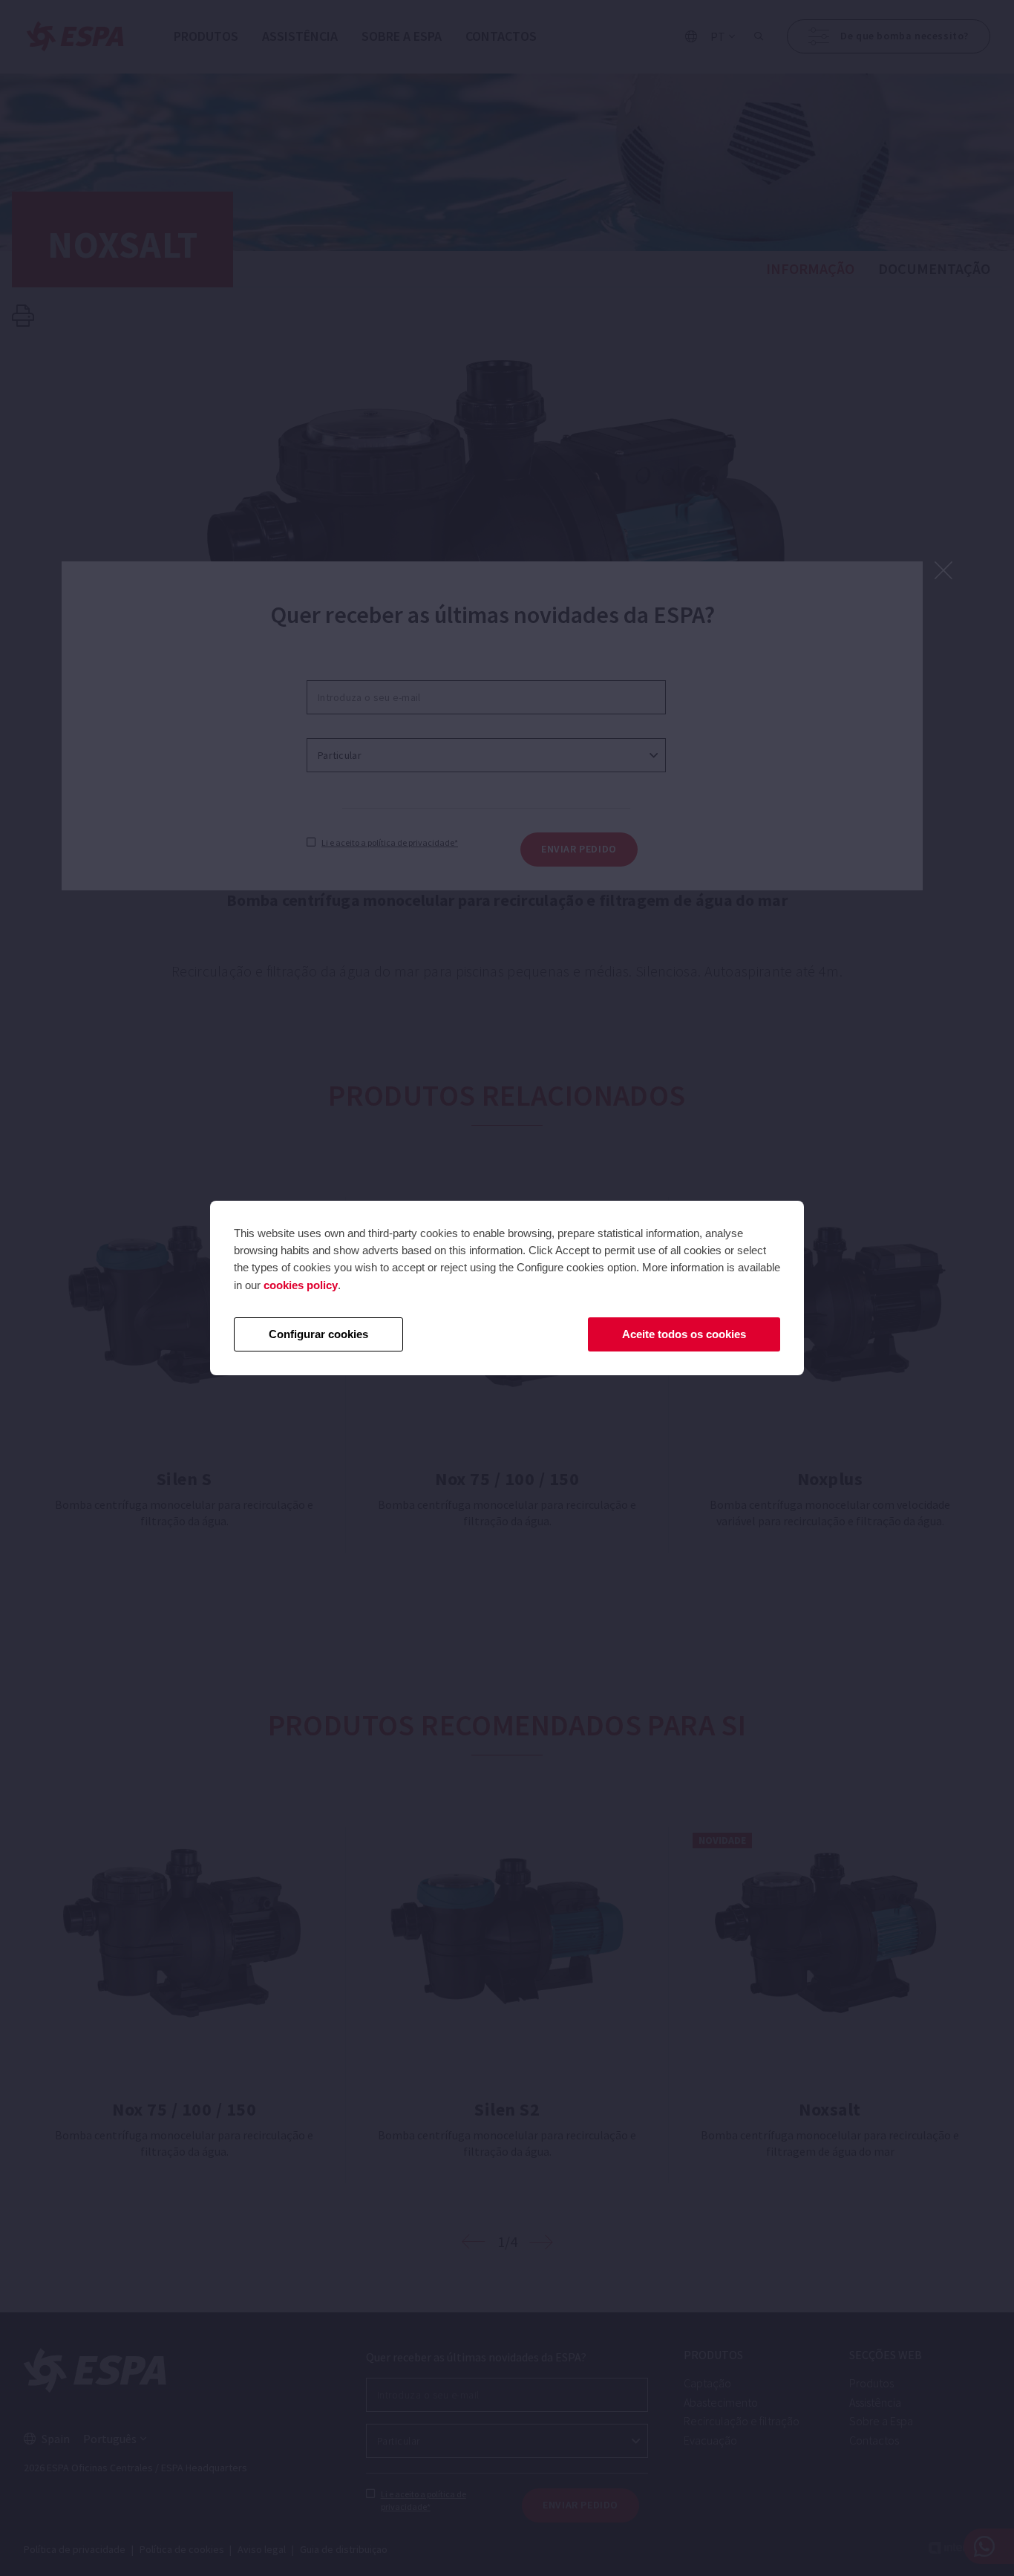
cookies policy (301, 1285)
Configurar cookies (318, 1334)
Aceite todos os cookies (684, 1334)
